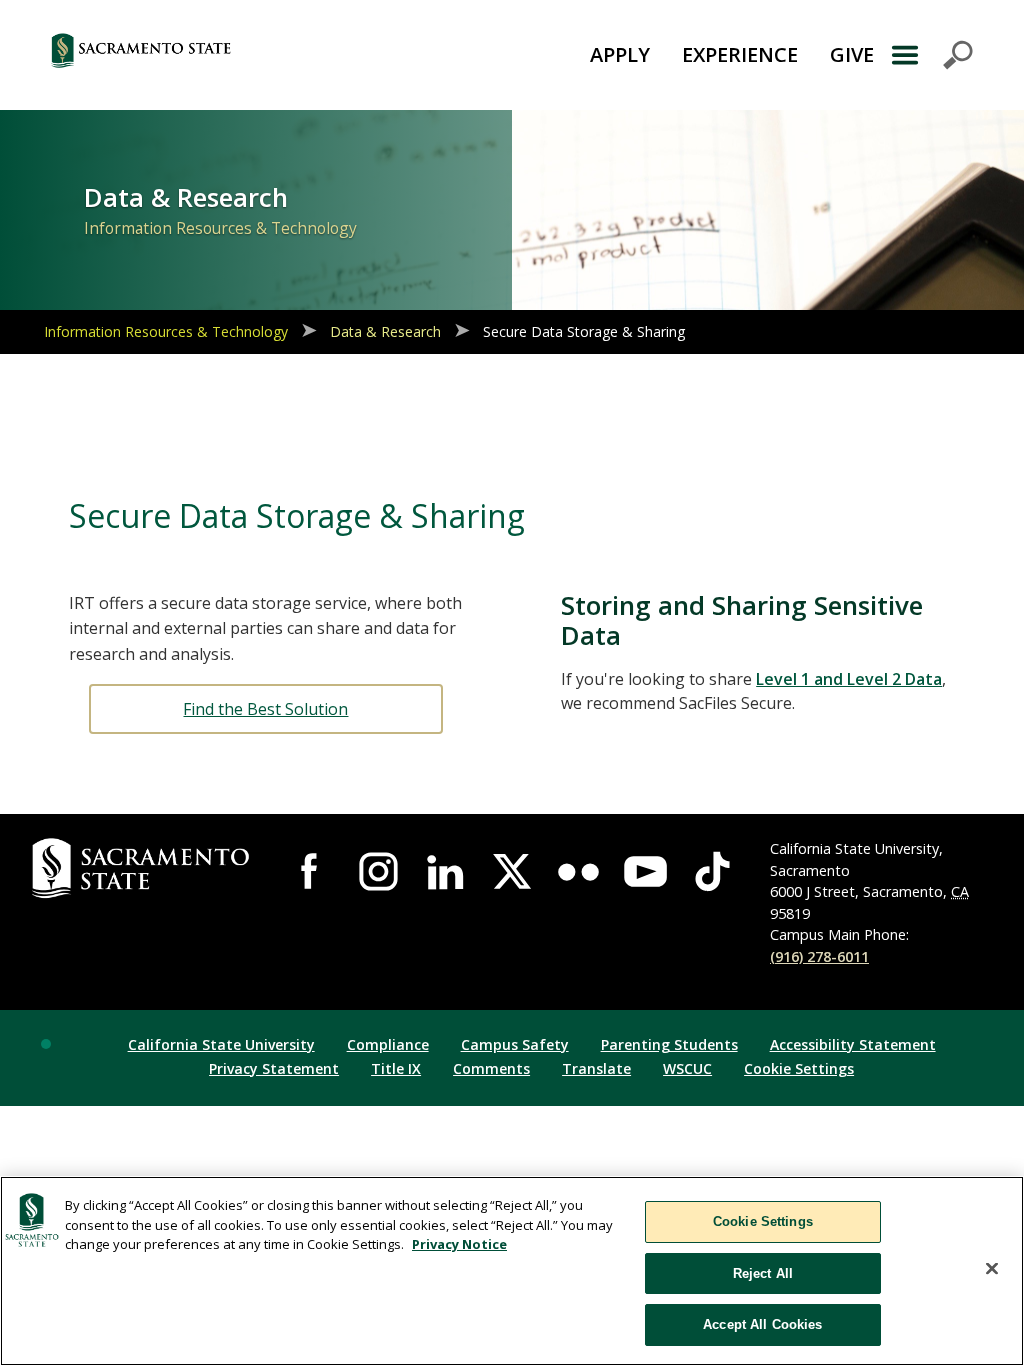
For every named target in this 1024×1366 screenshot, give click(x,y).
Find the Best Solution (265, 709)
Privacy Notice (459, 1244)
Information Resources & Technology (166, 331)
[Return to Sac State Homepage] (212, 55)
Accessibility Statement (853, 1044)
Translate (596, 1068)
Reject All (763, 1273)
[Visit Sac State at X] (512, 871)
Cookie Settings (799, 1068)
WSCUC (687, 1068)
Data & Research (385, 331)
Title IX (396, 1068)
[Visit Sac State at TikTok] (712, 871)
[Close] (992, 1269)
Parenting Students (669, 1044)
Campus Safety (515, 1044)
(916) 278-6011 (819, 956)
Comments (491, 1068)
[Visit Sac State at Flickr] (578, 871)
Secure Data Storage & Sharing (584, 331)
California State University (221, 1044)
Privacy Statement (274, 1068)
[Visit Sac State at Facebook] (311, 871)
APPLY (620, 54)
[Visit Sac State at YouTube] (645, 871)
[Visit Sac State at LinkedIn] (445, 871)
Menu (931, 55)
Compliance (388, 1044)
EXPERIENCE (740, 54)
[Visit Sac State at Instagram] (378, 871)
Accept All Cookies (762, 1324)
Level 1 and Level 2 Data (849, 679)
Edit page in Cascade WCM (46, 1044)
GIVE (852, 54)
